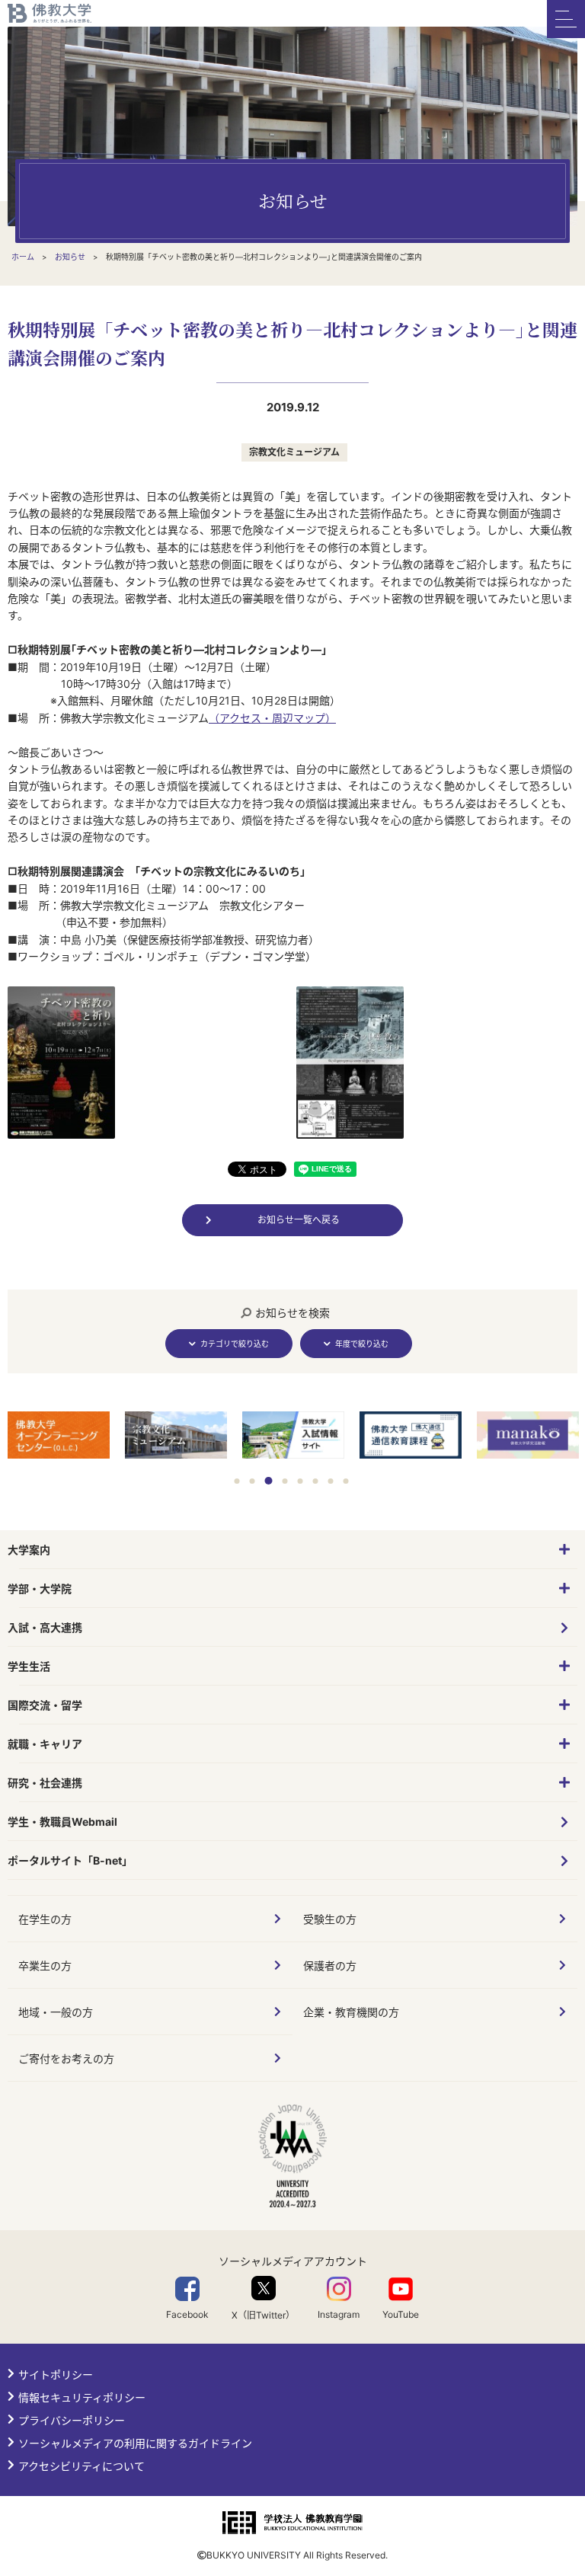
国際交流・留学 (45, 1705)
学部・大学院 (40, 1588)
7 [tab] (331, 1481)
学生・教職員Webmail (62, 1822)
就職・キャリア (45, 1744)
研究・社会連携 (45, 1783)
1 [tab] (237, 1481)
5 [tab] (300, 1481)
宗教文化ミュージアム (294, 452)
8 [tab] (346, 1481)
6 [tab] (316, 1481)
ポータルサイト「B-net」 (70, 1860)
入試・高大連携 (45, 1627)
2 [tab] (253, 1481)
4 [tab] (285, 1481)
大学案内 (29, 1550)
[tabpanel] (59, 1437)
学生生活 (29, 1666)
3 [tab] (269, 1481)
